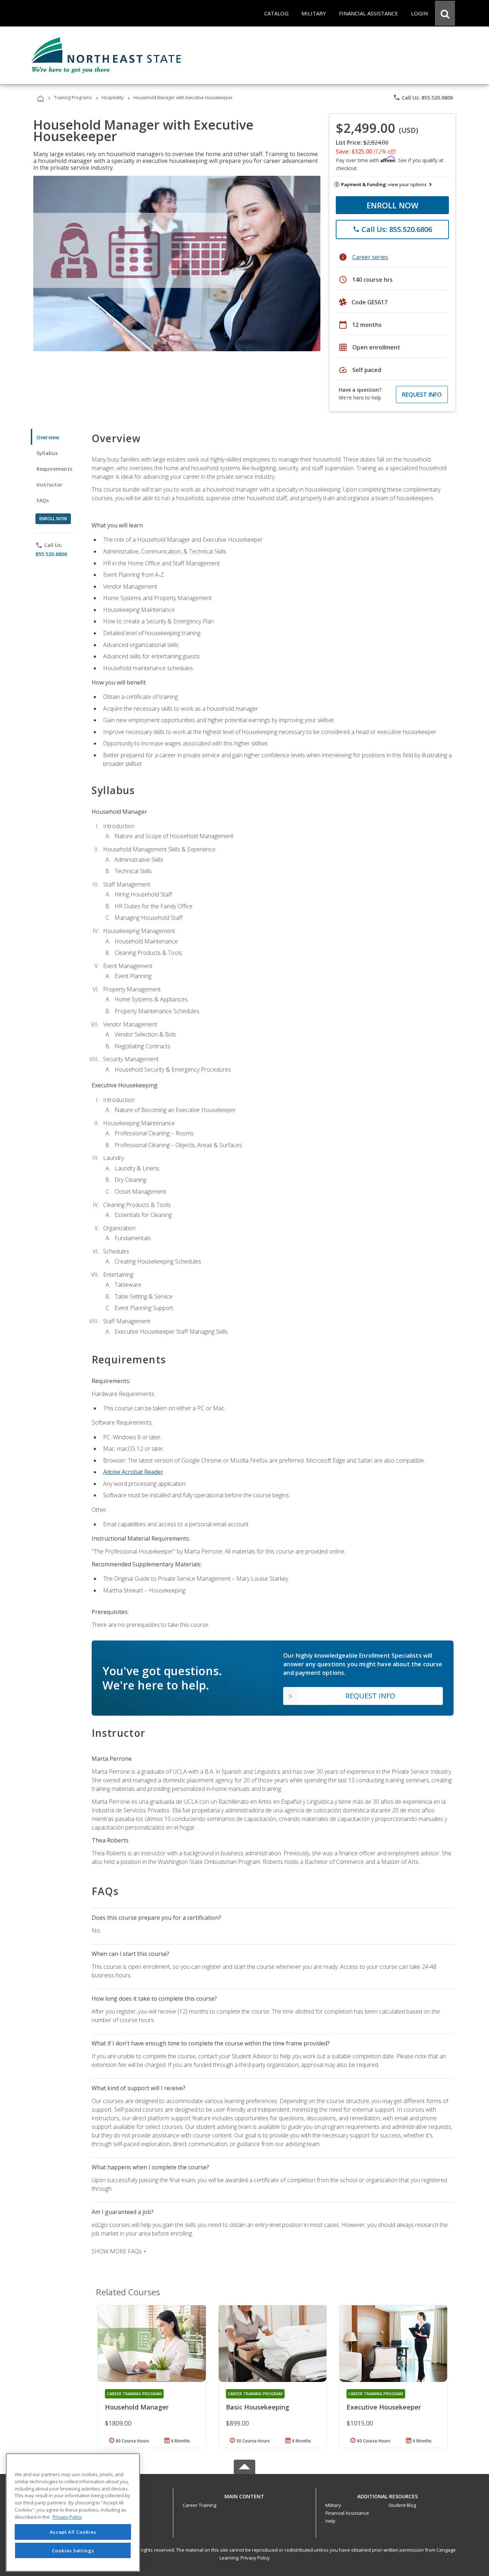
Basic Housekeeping (258, 2407)
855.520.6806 (51, 554)
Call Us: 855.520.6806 (423, 97)
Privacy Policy (255, 2558)
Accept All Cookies (73, 2532)
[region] (73, 2512)
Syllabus (47, 453)
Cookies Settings (73, 2550)
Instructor (50, 485)
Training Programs (73, 98)
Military (333, 2505)
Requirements (54, 469)
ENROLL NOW (393, 205)
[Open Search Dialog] (445, 13)
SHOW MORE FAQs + (119, 2251)
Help (330, 2521)
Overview (48, 437)
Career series (370, 257)
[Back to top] (245, 2495)
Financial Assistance (347, 2513)
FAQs (43, 500)
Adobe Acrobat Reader (133, 1472)
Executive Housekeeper (384, 2407)
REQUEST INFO (422, 395)
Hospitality (113, 98)
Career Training (199, 2505)
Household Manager (137, 2407)
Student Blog (402, 2505)
